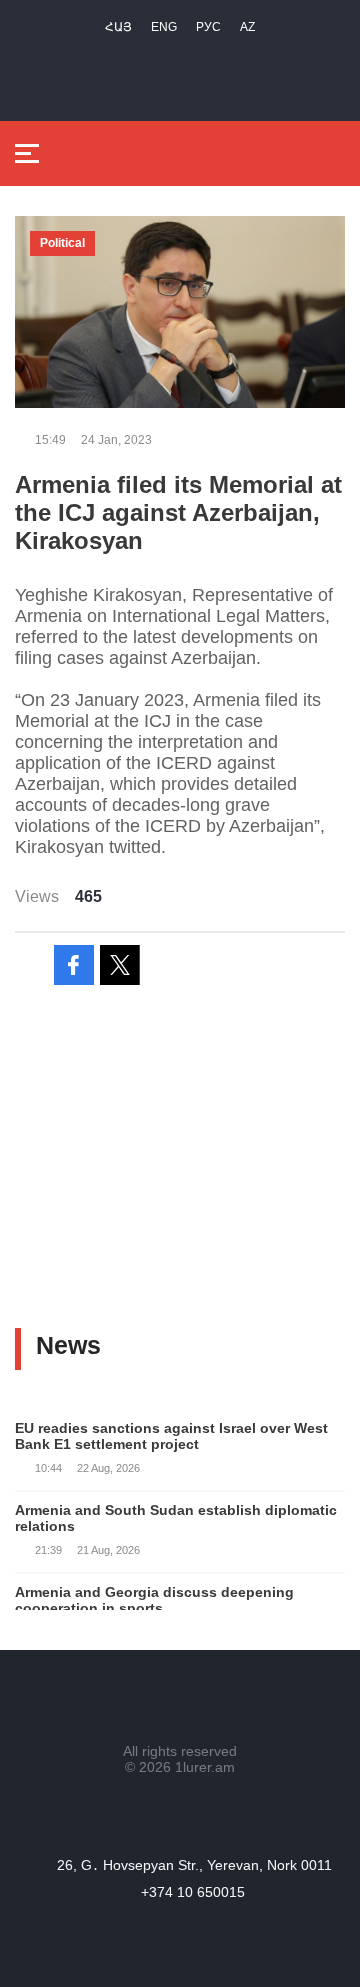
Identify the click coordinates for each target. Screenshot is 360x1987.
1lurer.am (205, 1767)
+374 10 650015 (193, 1892)
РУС (208, 27)
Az (247, 27)
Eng (164, 27)
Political (62, 243)
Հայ (118, 27)
